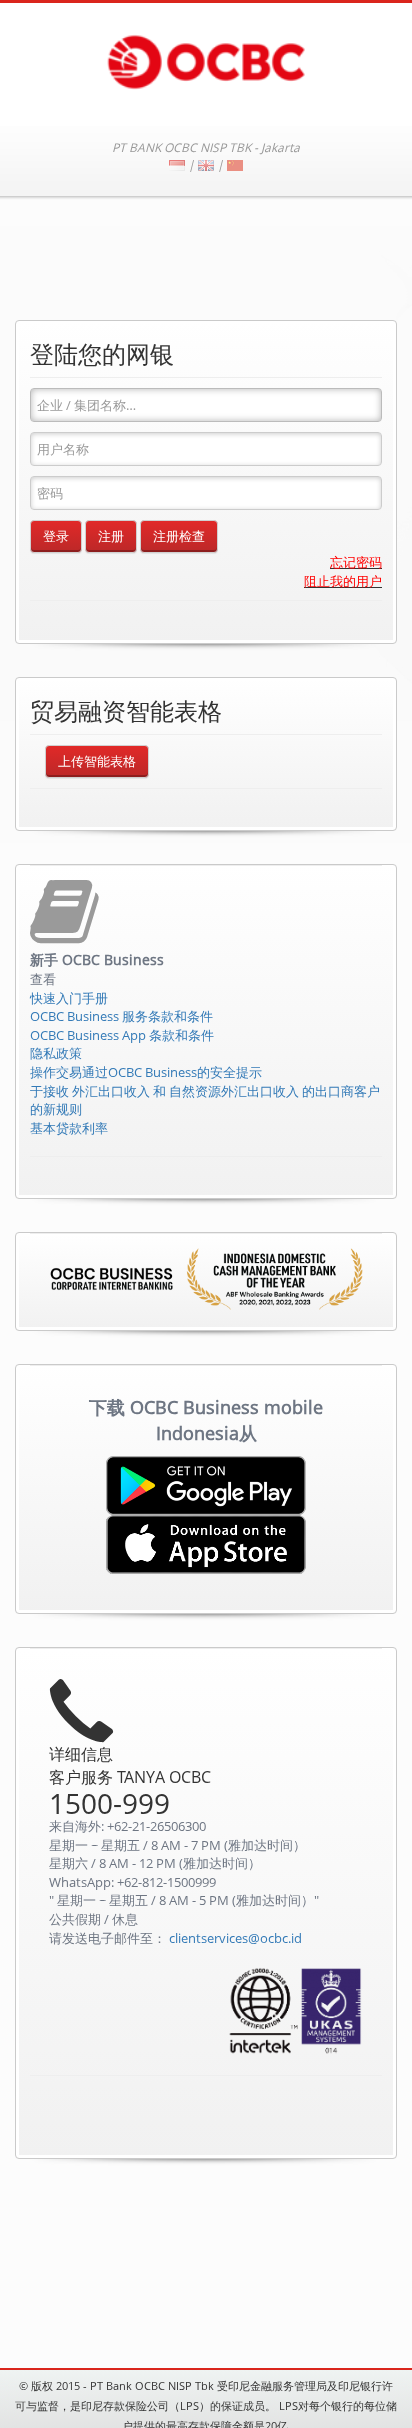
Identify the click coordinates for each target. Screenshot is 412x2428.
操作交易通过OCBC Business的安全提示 (146, 1072)
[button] (327, 2118)
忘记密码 (356, 562)
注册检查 (179, 536)
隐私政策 (56, 1053)
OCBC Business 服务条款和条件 (121, 1016)
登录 (56, 536)
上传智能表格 (97, 761)
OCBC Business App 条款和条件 (122, 1035)
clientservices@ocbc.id (235, 1938)
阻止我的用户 (343, 581)
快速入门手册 (69, 998)
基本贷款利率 (69, 1128)
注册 (111, 536)
